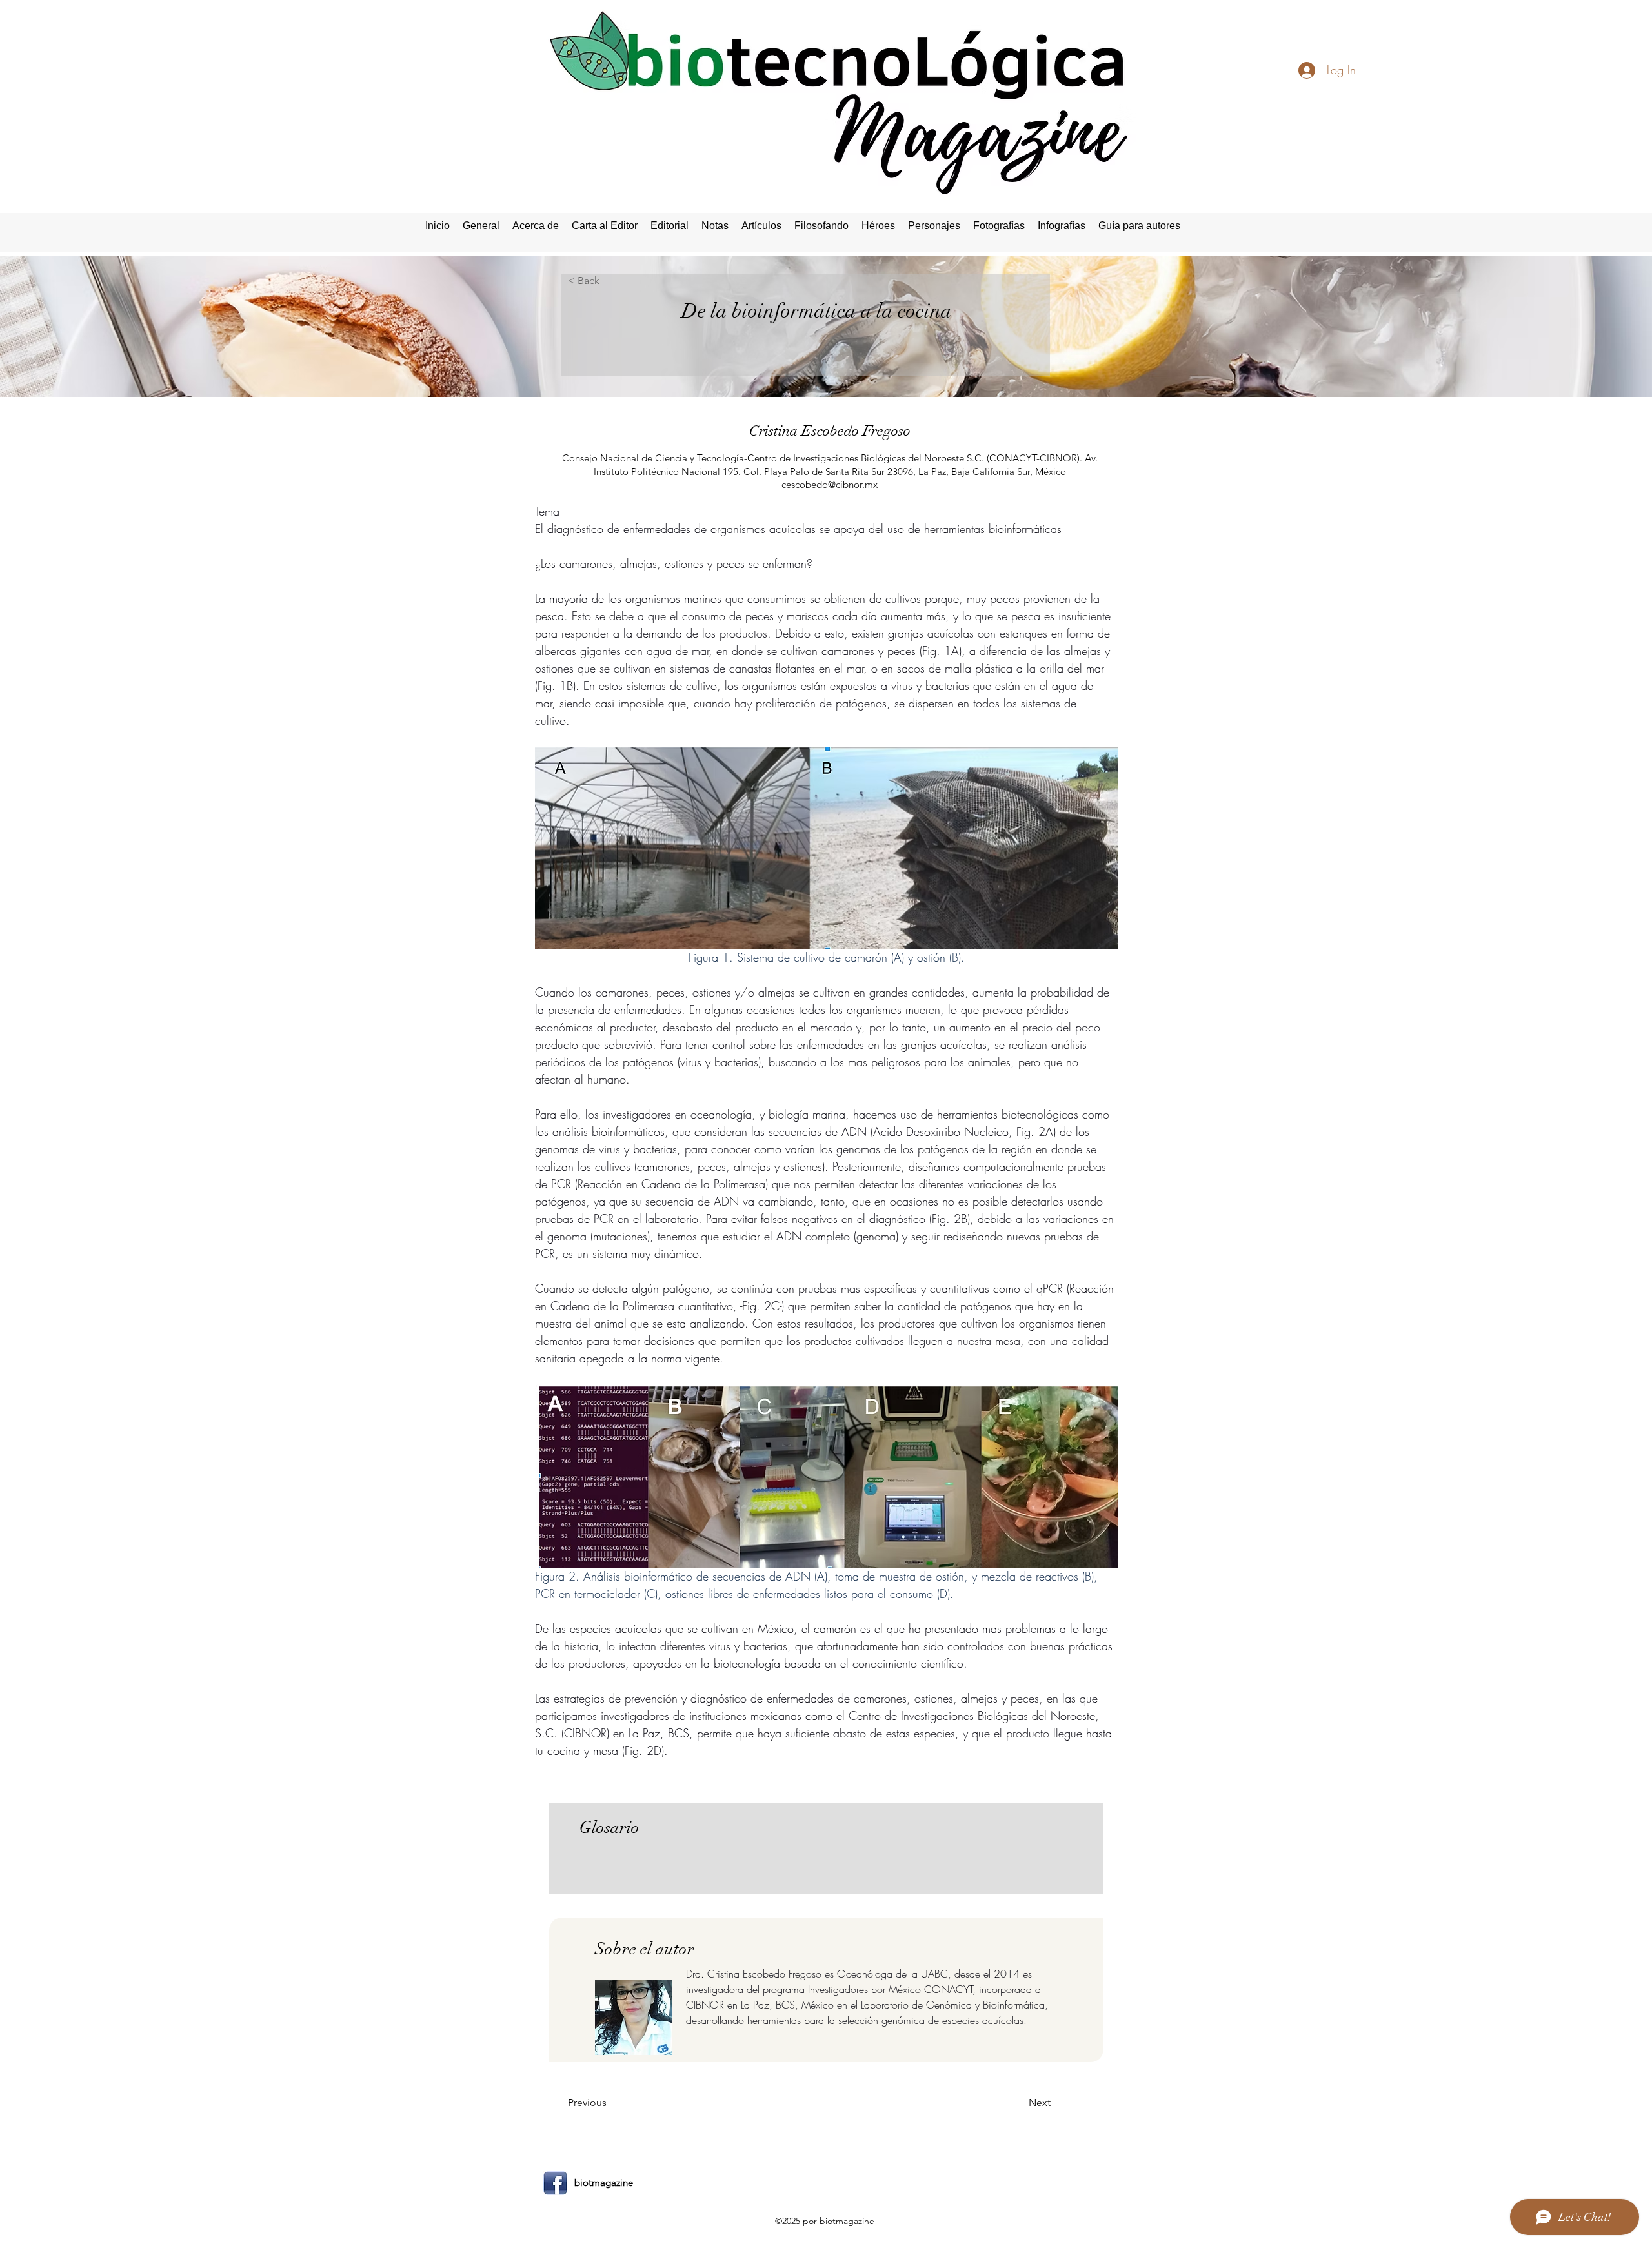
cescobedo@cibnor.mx (830, 484)
